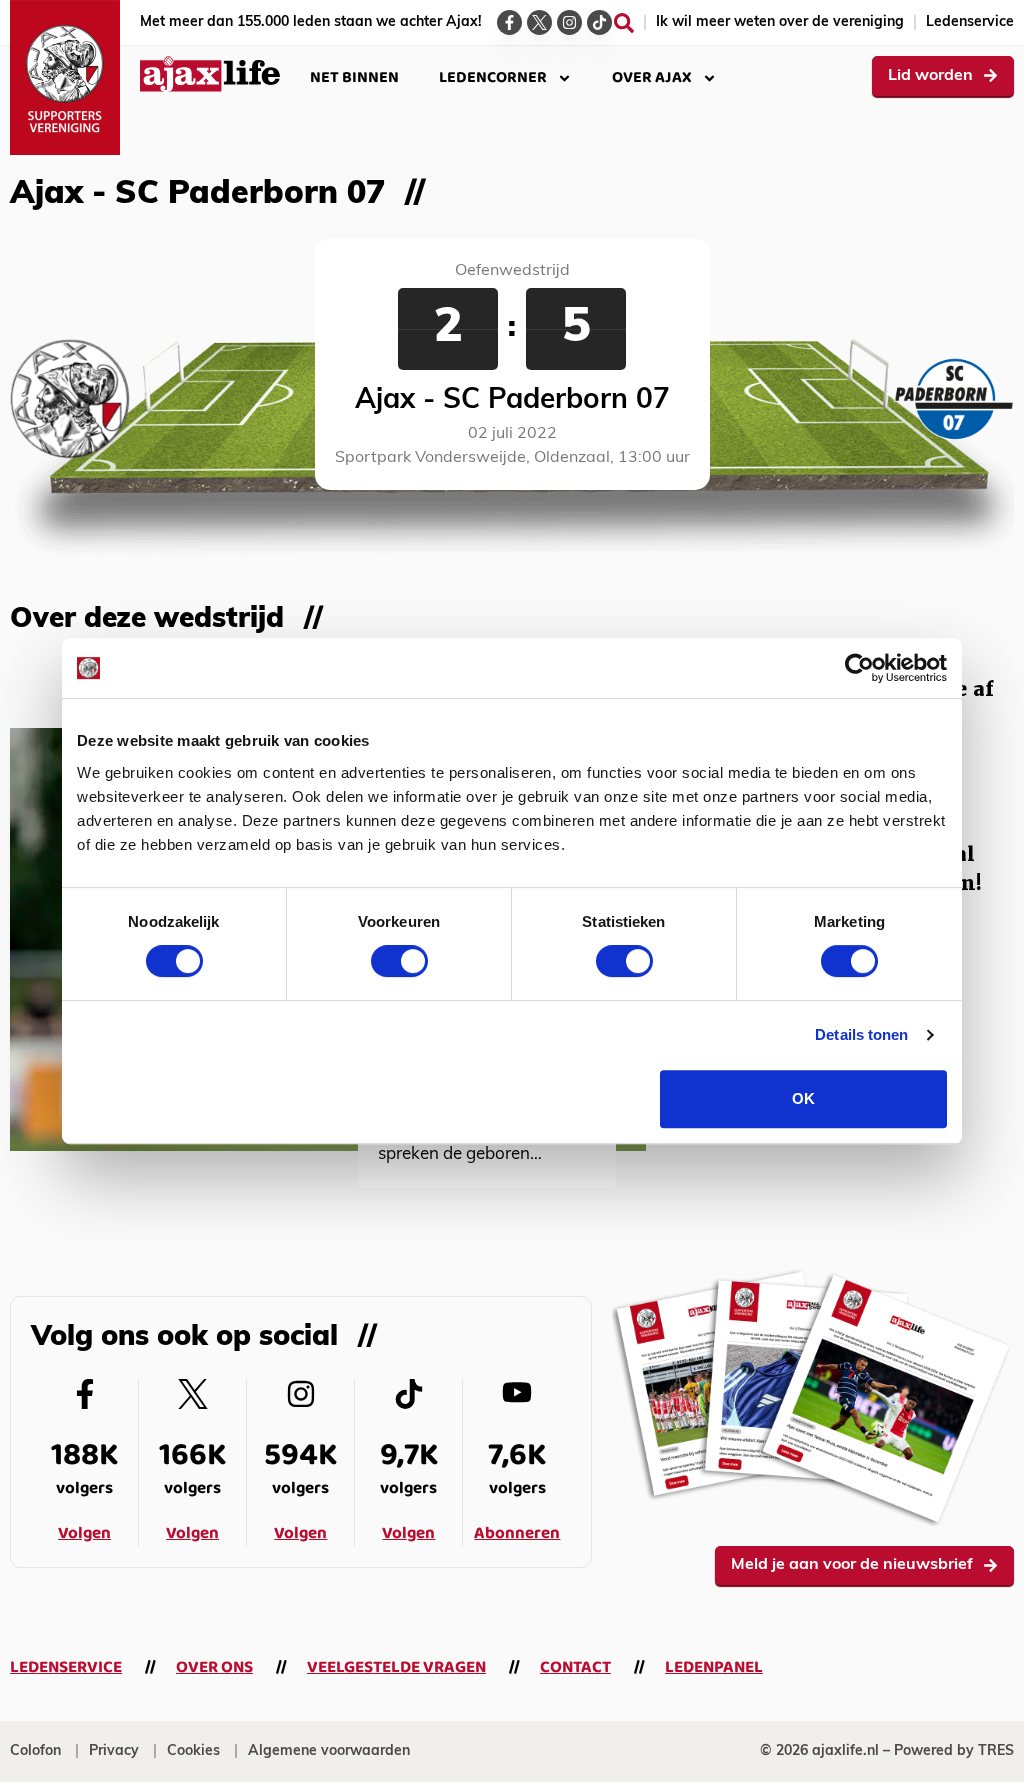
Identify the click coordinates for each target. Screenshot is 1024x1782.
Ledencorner (493, 77)
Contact (575, 1667)
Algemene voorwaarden (329, 1751)
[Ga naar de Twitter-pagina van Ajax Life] (539, 22)
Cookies (193, 1751)
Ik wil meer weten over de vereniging (780, 22)
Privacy (114, 1751)
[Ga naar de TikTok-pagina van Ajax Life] (599, 22)
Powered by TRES (954, 1751)
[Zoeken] (624, 23)
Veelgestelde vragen (396, 1667)
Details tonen (861, 1034)
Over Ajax (652, 77)
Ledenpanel (714, 1667)
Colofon (35, 1751)
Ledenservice (970, 22)
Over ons (214, 1667)
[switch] (399, 961)
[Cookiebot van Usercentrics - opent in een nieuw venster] (859, 668)
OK (803, 1098)
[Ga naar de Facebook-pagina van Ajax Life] (509, 22)
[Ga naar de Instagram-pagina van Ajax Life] (569, 22)
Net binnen (354, 77)
